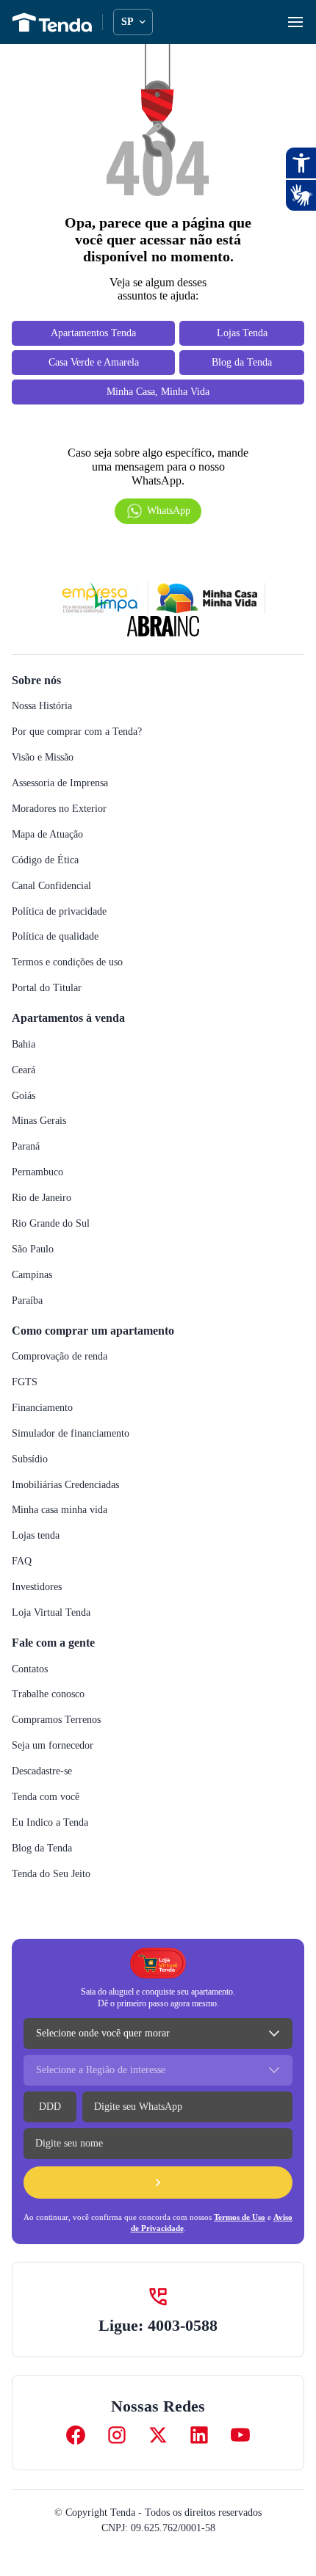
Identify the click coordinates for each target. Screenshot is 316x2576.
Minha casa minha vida (60, 1510)
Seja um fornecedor (53, 1745)
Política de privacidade (59, 911)
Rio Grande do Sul (51, 1223)
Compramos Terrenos (56, 1720)
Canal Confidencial (51, 886)
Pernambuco (37, 1172)
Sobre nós (36, 680)
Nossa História (42, 706)
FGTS (25, 1382)
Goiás (24, 1096)
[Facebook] (76, 2435)
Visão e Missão (43, 757)
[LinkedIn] (199, 2435)
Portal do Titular (47, 988)
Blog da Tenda (42, 1848)
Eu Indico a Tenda (50, 1822)
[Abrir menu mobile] (295, 22)
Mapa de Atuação (47, 834)
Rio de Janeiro (42, 1198)
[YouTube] (240, 2435)
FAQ (22, 1561)
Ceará (24, 1070)
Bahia (24, 1044)
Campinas (32, 1275)
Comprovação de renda (60, 1356)
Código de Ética (45, 860)
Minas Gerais (39, 1121)
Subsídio (30, 1459)
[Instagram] (117, 2435)
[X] (158, 2435)
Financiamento (42, 1408)
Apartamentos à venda (68, 1018)
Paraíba (27, 1300)
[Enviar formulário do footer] (158, 2183)
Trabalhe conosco (48, 1694)
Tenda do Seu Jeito (51, 1874)
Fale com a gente (53, 1643)
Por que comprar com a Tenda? (77, 732)
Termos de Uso (240, 2217)
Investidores (37, 1587)
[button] (158, 511)
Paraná (26, 1146)
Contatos (30, 1669)
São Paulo (33, 1249)
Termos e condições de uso (67, 962)
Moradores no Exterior (59, 809)
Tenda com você (46, 1797)
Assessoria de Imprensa (60, 783)
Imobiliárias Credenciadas (65, 1485)
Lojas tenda (36, 1535)
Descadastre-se (42, 1771)
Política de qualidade (55, 936)
